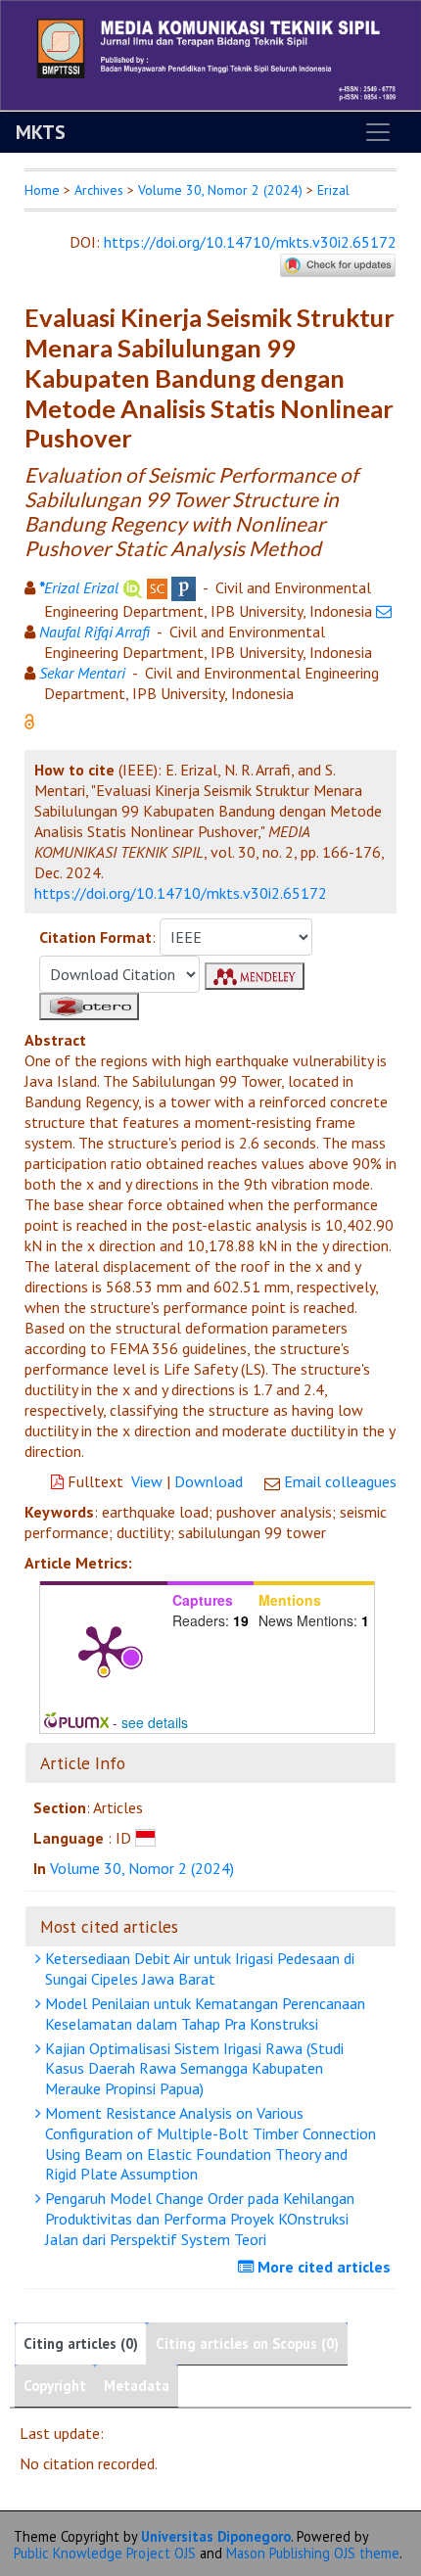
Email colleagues (340, 1481)
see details (155, 1722)
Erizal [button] (333, 190)
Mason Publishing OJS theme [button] (313, 2553)
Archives (99, 190)
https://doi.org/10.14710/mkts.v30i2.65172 (250, 242)
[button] (29, 720)
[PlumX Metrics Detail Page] (104, 1649)
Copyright (55, 2386)
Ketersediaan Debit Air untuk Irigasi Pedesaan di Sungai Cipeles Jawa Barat (198, 1968)
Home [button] (42, 190)
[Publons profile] (184, 587)
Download (209, 1481)
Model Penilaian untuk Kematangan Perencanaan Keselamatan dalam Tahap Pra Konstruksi (203, 2014)
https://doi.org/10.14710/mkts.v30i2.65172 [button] (181, 893)
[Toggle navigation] (378, 132)
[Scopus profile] (157, 587)
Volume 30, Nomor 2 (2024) (220, 190)
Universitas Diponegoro (216, 2536)
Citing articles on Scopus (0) (247, 2343)
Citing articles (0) (81, 2343)
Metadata (137, 2386)
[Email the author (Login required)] (384, 611)
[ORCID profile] (133, 587)
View (147, 1481)
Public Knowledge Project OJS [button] (105, 2553)
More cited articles (322, 2267)
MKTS (41, 132)
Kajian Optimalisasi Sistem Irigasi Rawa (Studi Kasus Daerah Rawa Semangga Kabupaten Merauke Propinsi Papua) (192, 2069)
